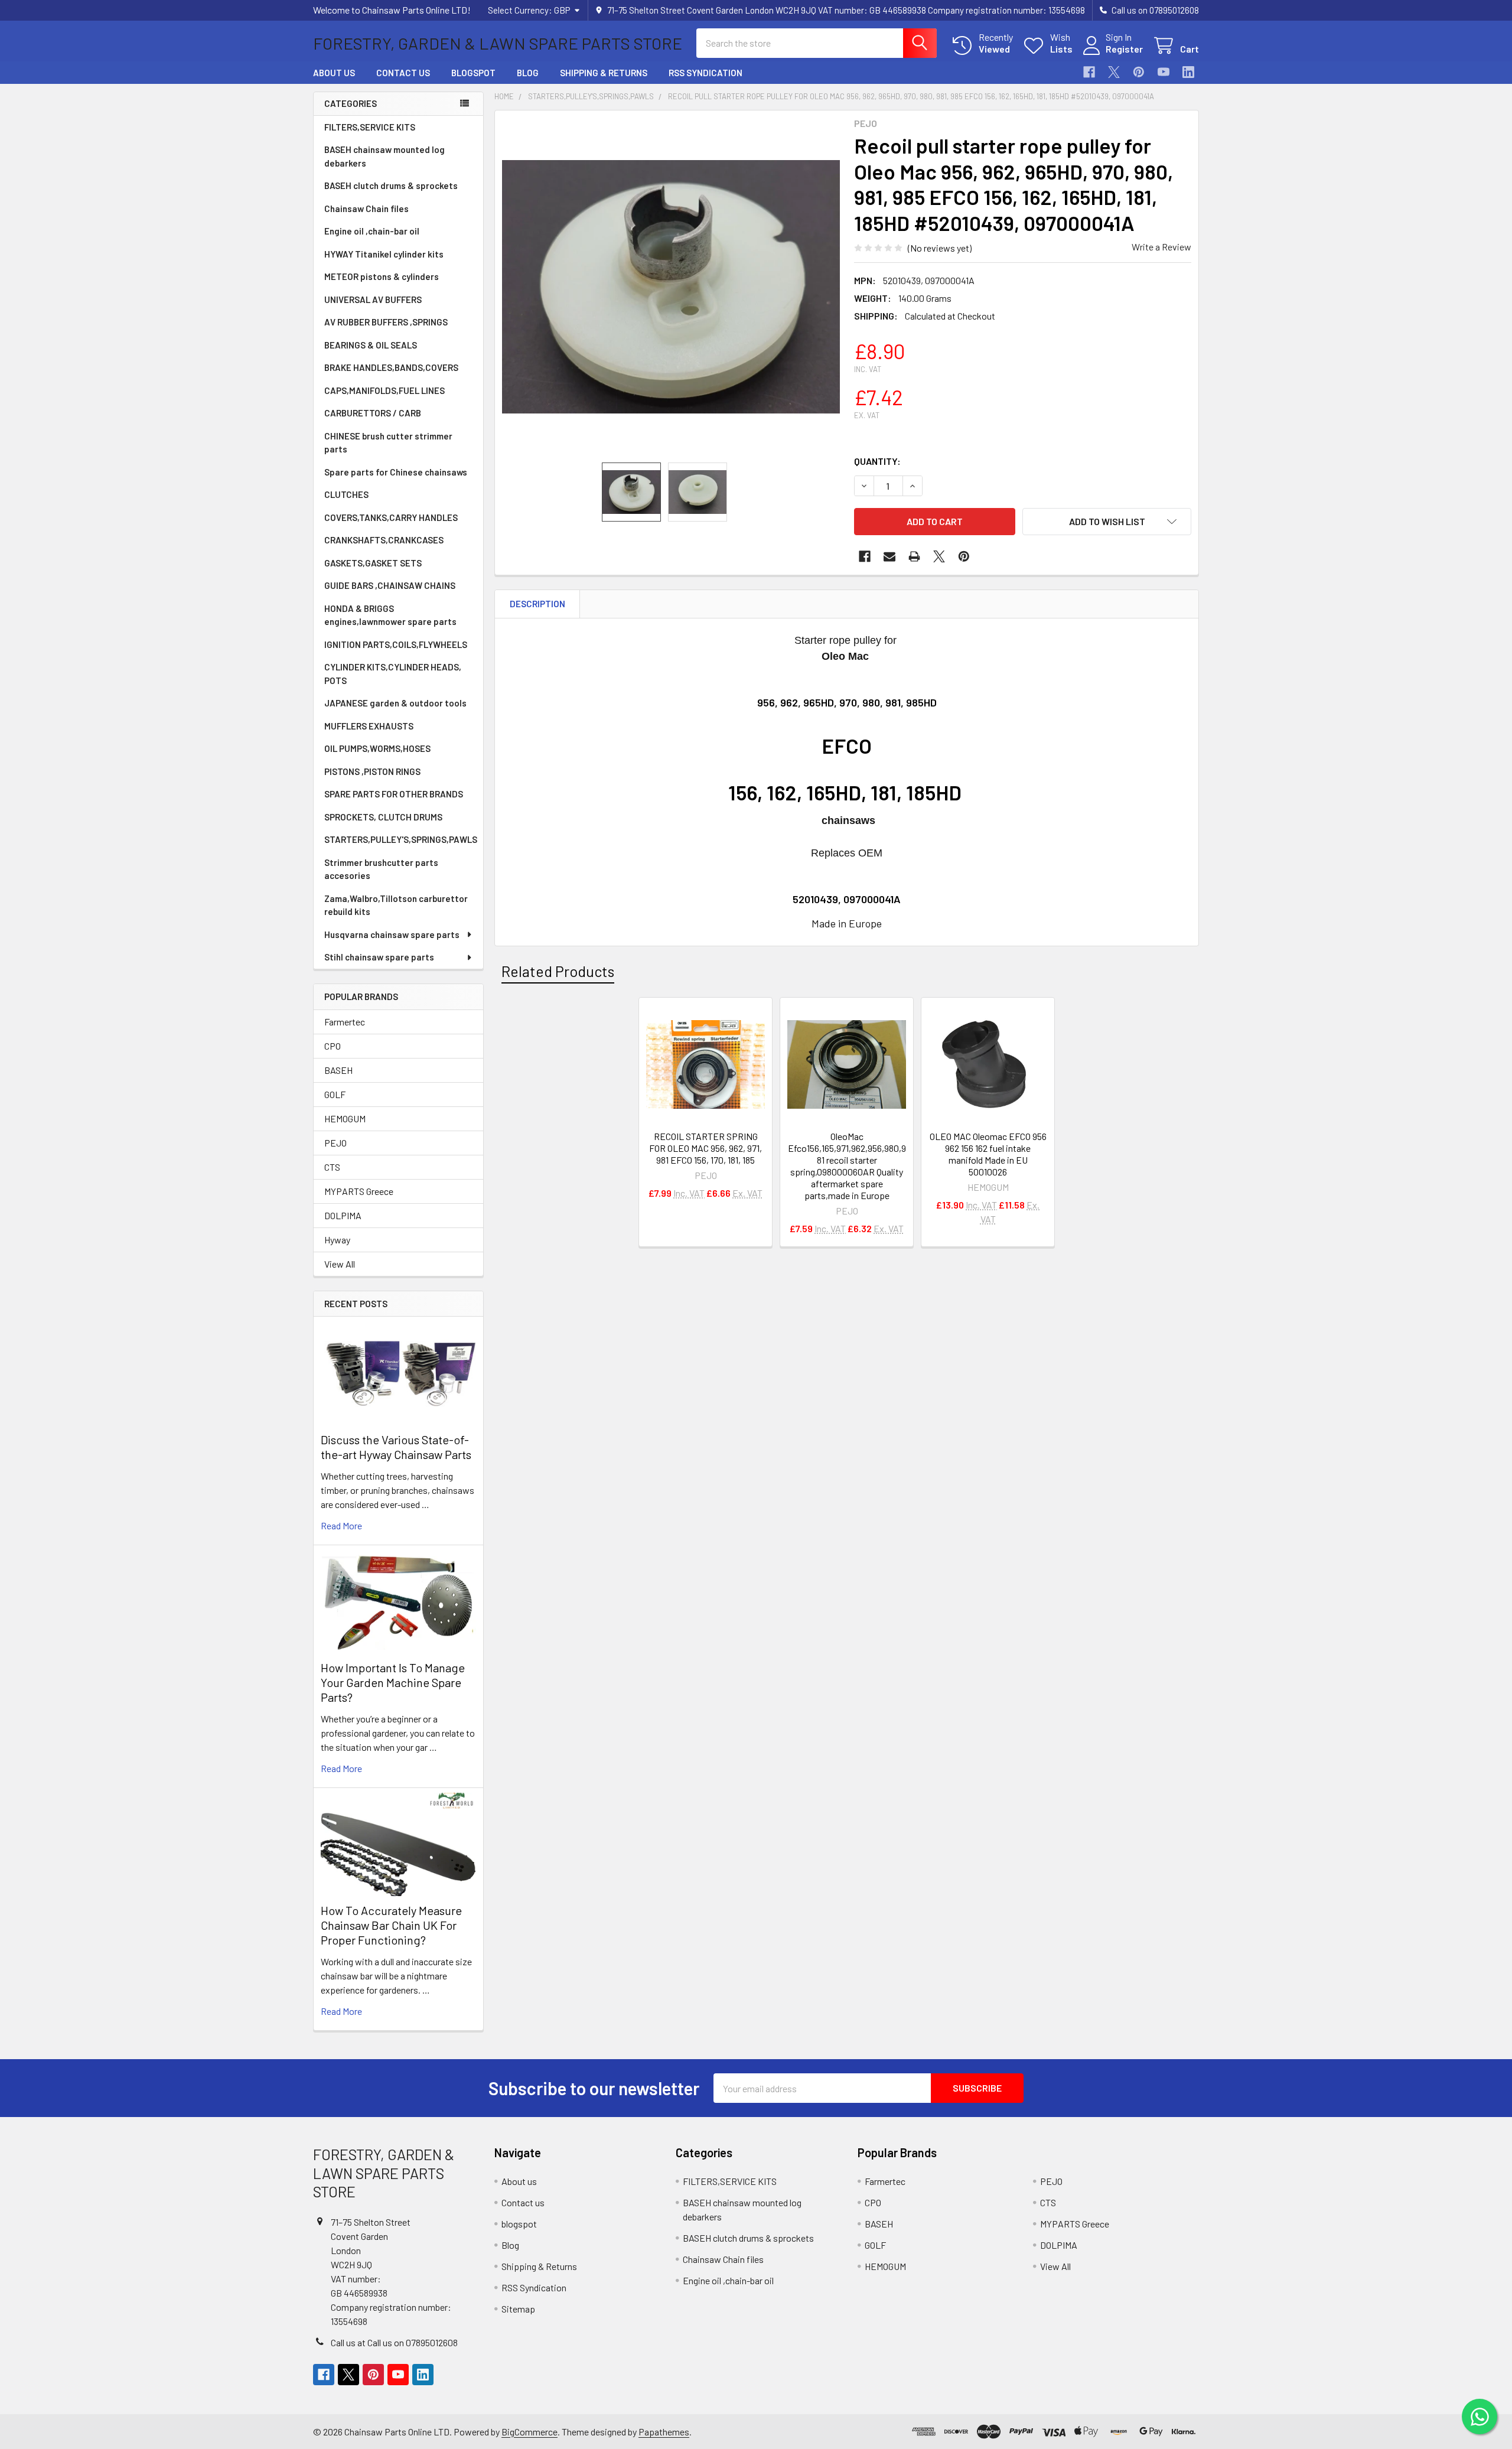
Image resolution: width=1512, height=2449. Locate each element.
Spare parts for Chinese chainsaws (396, 472)
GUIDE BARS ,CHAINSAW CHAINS (390, 585)
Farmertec (345, 1022)
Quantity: (877, 461)
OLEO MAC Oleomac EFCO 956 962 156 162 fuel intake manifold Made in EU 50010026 (988, 1154)
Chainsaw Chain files (366, 209)
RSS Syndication (706, 73)
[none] (671, 286)
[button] (1107, 522)
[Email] (889, 556)
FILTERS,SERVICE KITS (370, 127)
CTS (332, 1167)
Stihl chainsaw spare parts (379, 957)
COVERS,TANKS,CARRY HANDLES (391, 517)
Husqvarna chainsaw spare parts (392, 934)
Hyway (337, 1240)
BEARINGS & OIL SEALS (371, 345)
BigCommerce (529, 2432)
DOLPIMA (343, 1215)
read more (341, 1525)
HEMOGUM (345, 1118)
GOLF (335, 1094)
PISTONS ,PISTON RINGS (372, 771)
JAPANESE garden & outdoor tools (395, 703)
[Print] (914, 556)
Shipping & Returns (604, 73)
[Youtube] (1164, 72)
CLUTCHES (346, 494)
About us (334, 73)
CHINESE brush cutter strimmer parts (388, 443)
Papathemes (664, 2432)
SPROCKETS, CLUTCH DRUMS (383, 817)
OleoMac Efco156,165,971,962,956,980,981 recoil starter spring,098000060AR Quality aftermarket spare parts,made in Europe (847, 1166)
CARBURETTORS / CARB (373, 413)
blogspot (473, 73)
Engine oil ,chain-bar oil (372, 231)
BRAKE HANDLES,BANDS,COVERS (391, 367)
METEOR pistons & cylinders (382, 276)
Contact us (403, 73)
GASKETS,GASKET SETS (373, 563)
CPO (333, 1046)
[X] (1114, 72)
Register (1124, 49)
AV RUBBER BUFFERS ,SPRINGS (386, 322)
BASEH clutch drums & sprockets (391, 185)
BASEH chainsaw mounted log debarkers (384, 156)
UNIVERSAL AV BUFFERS (373, 299)
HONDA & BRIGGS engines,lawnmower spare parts (390, 615)
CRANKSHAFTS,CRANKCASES (384, 540)
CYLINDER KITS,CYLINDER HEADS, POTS (393, 674)
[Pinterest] (1139, 72)
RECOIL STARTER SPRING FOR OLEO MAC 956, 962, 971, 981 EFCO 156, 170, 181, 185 (706, 1148)
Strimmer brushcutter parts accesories (381, 869)
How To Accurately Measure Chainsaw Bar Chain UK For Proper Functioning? (391, 1925)
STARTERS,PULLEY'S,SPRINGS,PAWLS (401, 839)
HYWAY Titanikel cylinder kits (384, 254)
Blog (528, 73)
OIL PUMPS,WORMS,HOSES (377, 748)
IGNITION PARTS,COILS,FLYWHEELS (396, 644)
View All (340, 1264)
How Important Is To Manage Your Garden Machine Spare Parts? (393, 1682)
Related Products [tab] (558, 971)
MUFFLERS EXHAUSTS (369, 726)
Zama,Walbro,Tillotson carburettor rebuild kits (396, 905)
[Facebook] (1089, 72)
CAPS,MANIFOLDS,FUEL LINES (384, 390)
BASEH (338, 1070)
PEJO (335, 1143)
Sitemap (518, 2309)
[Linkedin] (1188, 72)
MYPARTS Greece (359, 1191)
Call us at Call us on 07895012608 (394, 2342)
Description (537, 604)
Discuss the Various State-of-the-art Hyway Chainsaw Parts (396, 1447)
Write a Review (1161, 247)
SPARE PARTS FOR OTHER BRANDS (394, 794)
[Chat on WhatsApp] (1480, 2417)
